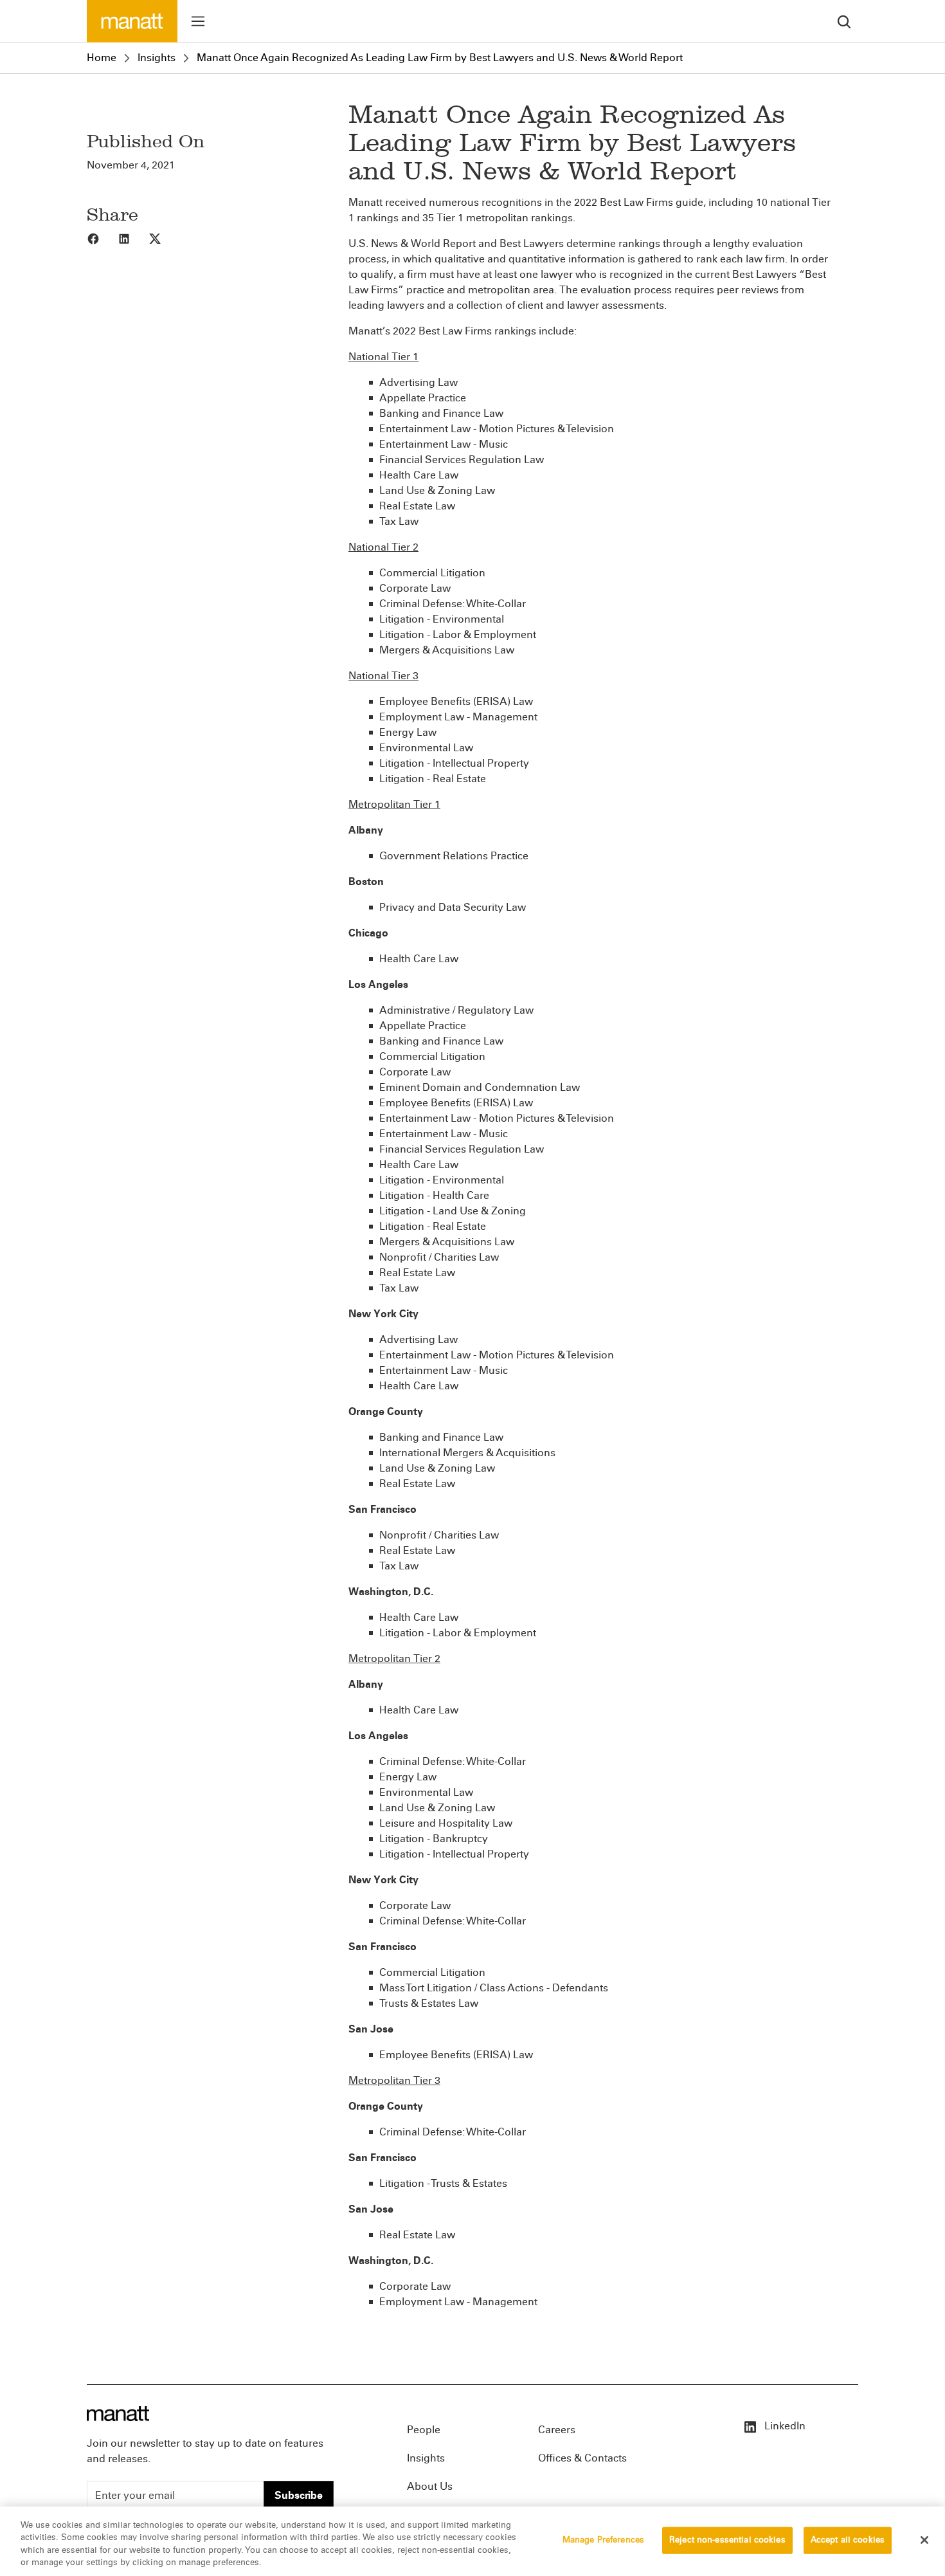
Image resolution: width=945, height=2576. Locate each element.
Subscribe (299, 2495)
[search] (844, 21)
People (424, 2430)
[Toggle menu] (198, 21)
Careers (557, 2430)
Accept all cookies (848, 2540)
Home (102, 58)
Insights (157, 58)
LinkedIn (784, 2426)
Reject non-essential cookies (727, 2540)
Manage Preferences (603, 2540)
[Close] (924, 2540)
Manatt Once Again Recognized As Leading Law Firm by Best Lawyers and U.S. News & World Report (440, 58)
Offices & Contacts (582, 2458)
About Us (430, 2486)
